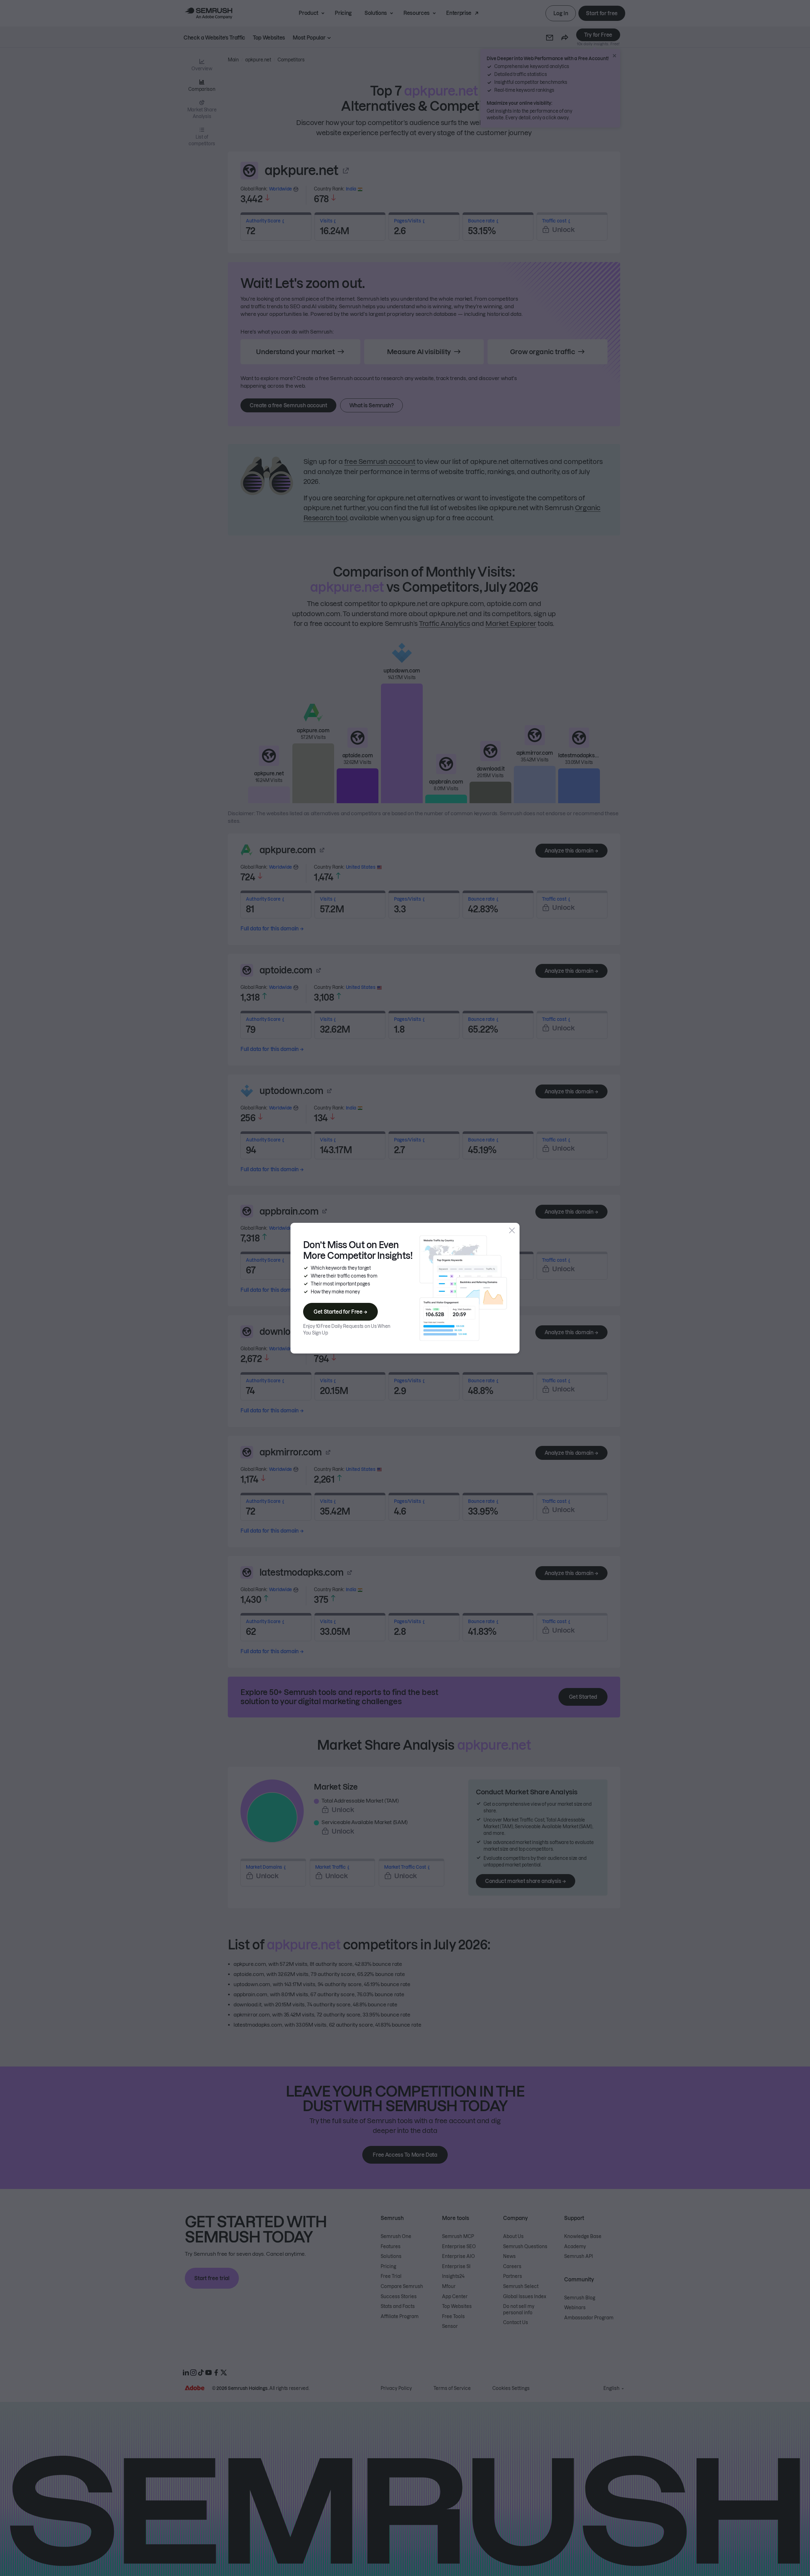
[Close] (512, 1230)
